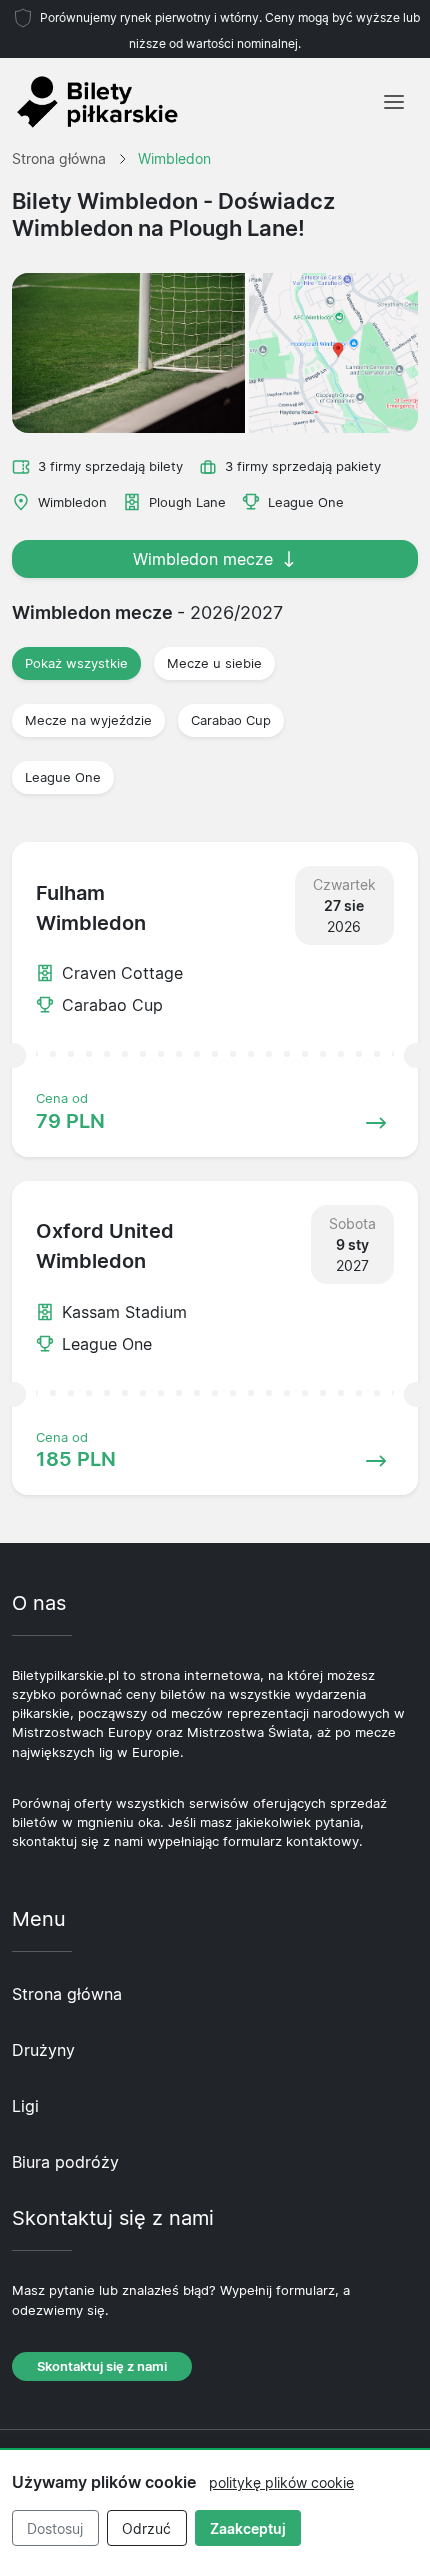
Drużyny (43, 2050)
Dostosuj (55, 2528)
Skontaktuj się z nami (102, 2366)
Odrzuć (146, 2528)
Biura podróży (65, 2162)
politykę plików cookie (281, 2482)
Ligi (25, 2106)
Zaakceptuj (248, 2528)
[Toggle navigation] (394, 102)
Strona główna (67, 1994)
